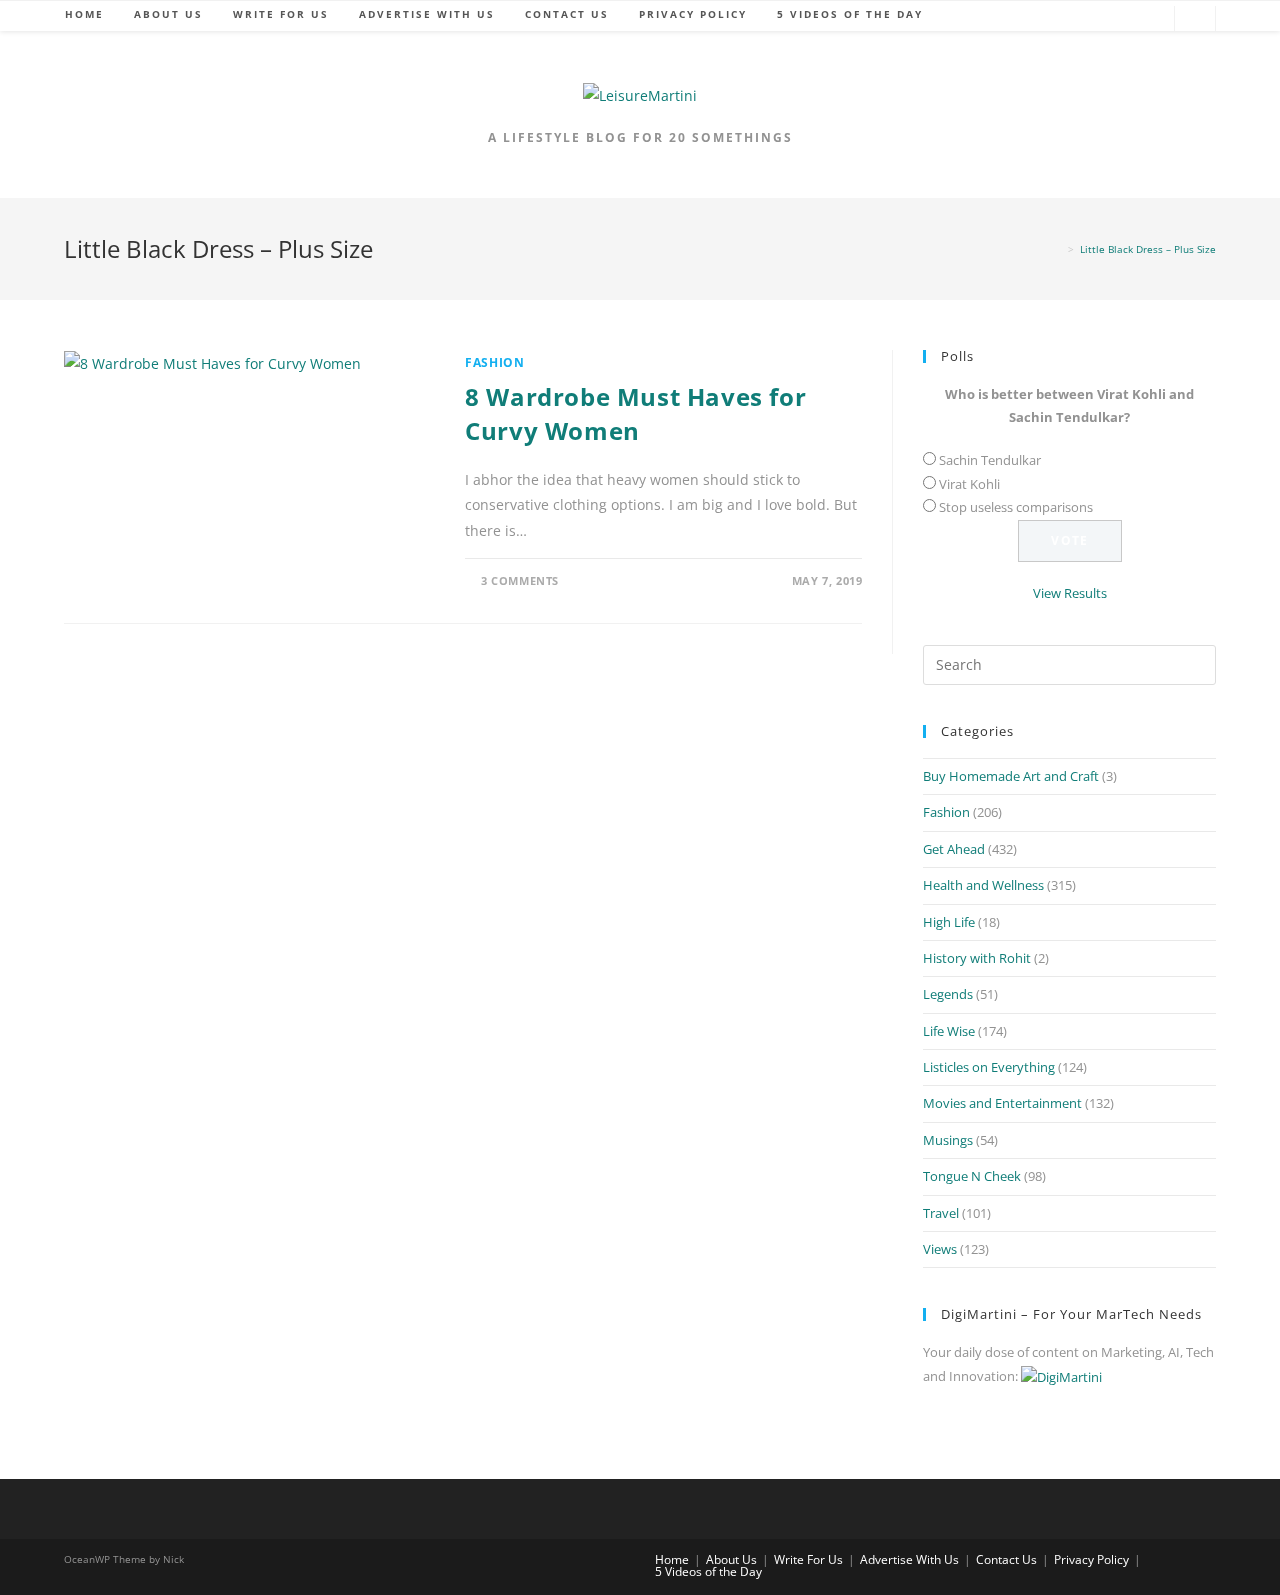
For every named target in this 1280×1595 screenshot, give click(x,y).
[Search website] (1195, 20)
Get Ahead (954, 849)
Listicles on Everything (989, 1067)
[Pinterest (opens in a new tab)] (1119, 19)
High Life (949, 922)
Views (940, 1249)
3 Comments (520, 580)
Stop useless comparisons (1016, 507)
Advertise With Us (909, 1559)
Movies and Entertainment (1002, 1103)
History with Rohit (977, 958)
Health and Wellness (983, 885)
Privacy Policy (1091, 1559)
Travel (941, 1213)
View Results (1070, 593)
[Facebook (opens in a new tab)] (1059, 19)
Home (672, 1559)
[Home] (1058, 249)
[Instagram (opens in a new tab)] (1149, 19)
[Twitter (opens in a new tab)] (1029, 19)
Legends (948, 994)
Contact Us (1006, 1559)
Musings (948, 1140)
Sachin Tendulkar (990, 460)
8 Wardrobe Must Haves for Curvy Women (635, 413)
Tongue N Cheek (972, 1176)
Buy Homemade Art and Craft (1011, 776)
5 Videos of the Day (708, 1571)
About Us (731, 1559)
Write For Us (808, 1559)
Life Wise (949, 1031)
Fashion (494, 362)
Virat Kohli (969, 484)
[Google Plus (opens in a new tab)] (1089, 19)
